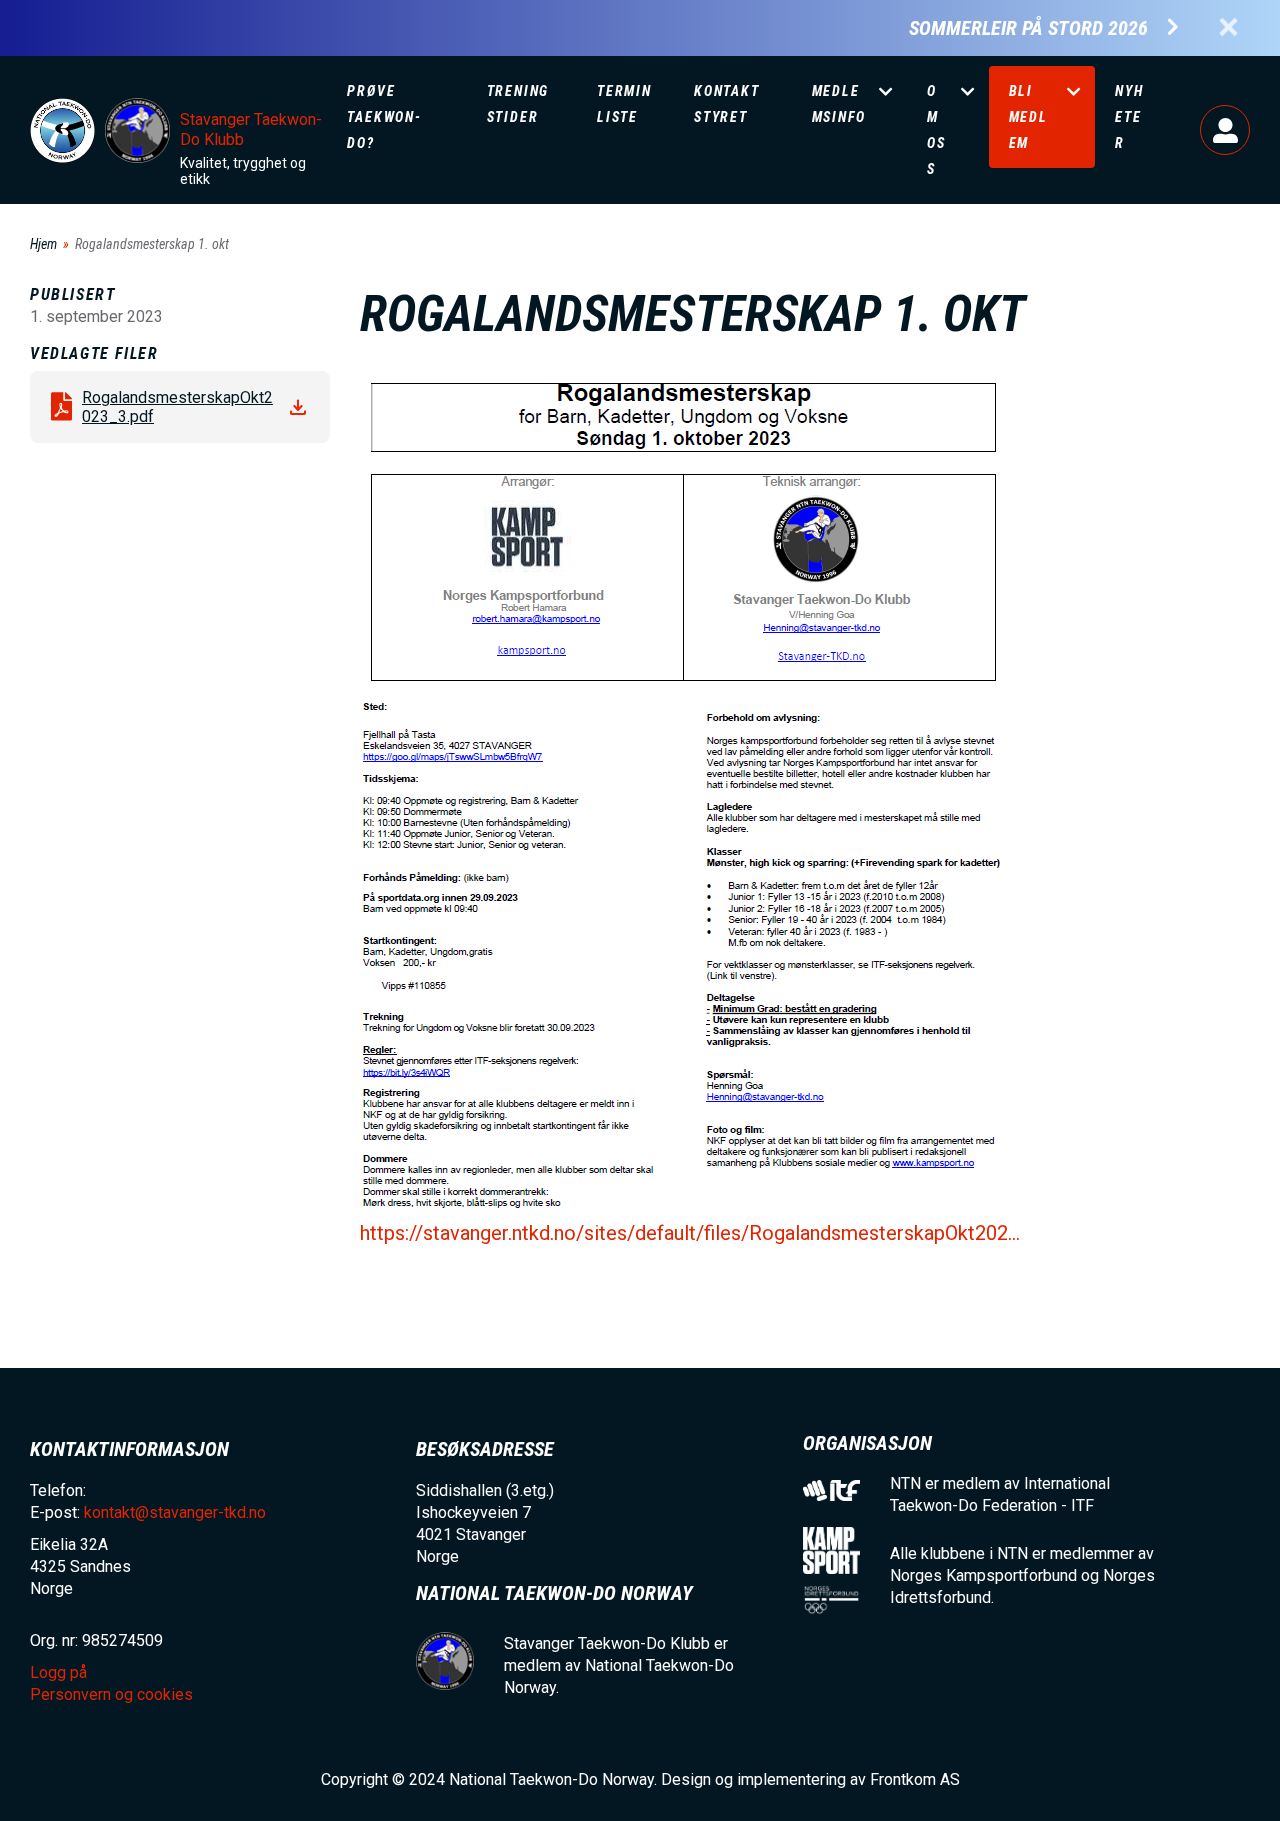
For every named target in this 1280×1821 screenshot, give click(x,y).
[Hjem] (62, 130)
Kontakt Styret (727, 104)
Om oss (936, 130)
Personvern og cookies (111, 1694)
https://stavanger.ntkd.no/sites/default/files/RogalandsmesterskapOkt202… (690, 1233)
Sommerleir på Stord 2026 (1028, 28)
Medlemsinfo (839, 104)
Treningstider (518, 104)
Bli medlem (1028, 117)
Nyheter (1129, 117)
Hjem (43, 244)
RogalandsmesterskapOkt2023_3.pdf (177, 407)
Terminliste (624, 104)
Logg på (1225, 130)
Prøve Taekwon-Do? (384, 117)
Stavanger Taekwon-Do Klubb (251, 129)
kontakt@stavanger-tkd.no (175, 1512)
